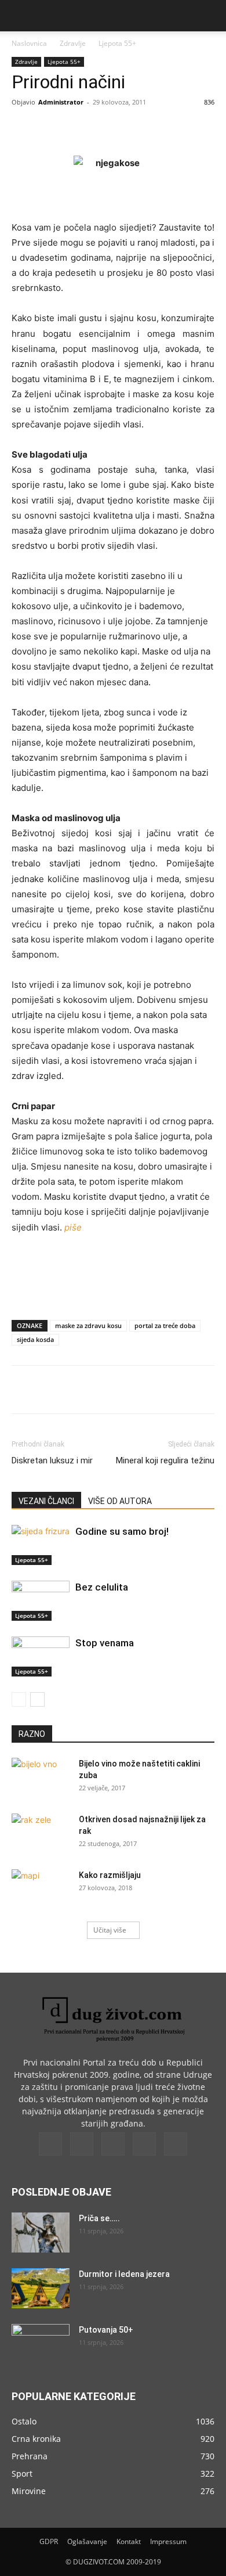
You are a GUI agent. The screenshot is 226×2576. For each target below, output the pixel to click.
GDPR (49, 2541)
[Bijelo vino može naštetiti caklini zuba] (41, 1778)
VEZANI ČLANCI (46, 1501)
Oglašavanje (87, 2541)
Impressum (168, 2541)
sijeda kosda (35, 1339)
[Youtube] (176, 2144)
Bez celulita (102, 1587)
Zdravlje (73, 43)
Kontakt (129, 2541)
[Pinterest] (113, 128)
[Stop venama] (41, 1656)
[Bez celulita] (41, 1601)
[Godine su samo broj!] (41, 1545)
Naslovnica (29, 43)
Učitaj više (110, 1930)
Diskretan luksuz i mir (52, 1460)
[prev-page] (19, 1699)
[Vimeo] (113, 2144)
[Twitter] (86, 128)
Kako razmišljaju (110, 1875)
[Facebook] (60, 128)
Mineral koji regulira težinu (165, 1460)
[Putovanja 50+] (41, 2344)
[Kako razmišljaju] (41, 1890)
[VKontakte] (144, 2144)
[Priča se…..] (41, 2233)
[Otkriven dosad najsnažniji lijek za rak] (41, 1834)
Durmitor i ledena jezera (124, 2274)
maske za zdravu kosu (88, 1325)
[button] (20, 16)
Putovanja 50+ (106, 2330)
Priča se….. (99, 2218)
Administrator (61, 102)
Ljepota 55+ (117, 43)
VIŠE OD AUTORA (120, 1501)
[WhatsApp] (140, 128)
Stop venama (105, 1643)
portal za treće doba (165, 1325)
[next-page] (37, 1699)
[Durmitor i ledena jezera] (41, 2288)
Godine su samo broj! (122, 1531)
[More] (167, 128)
